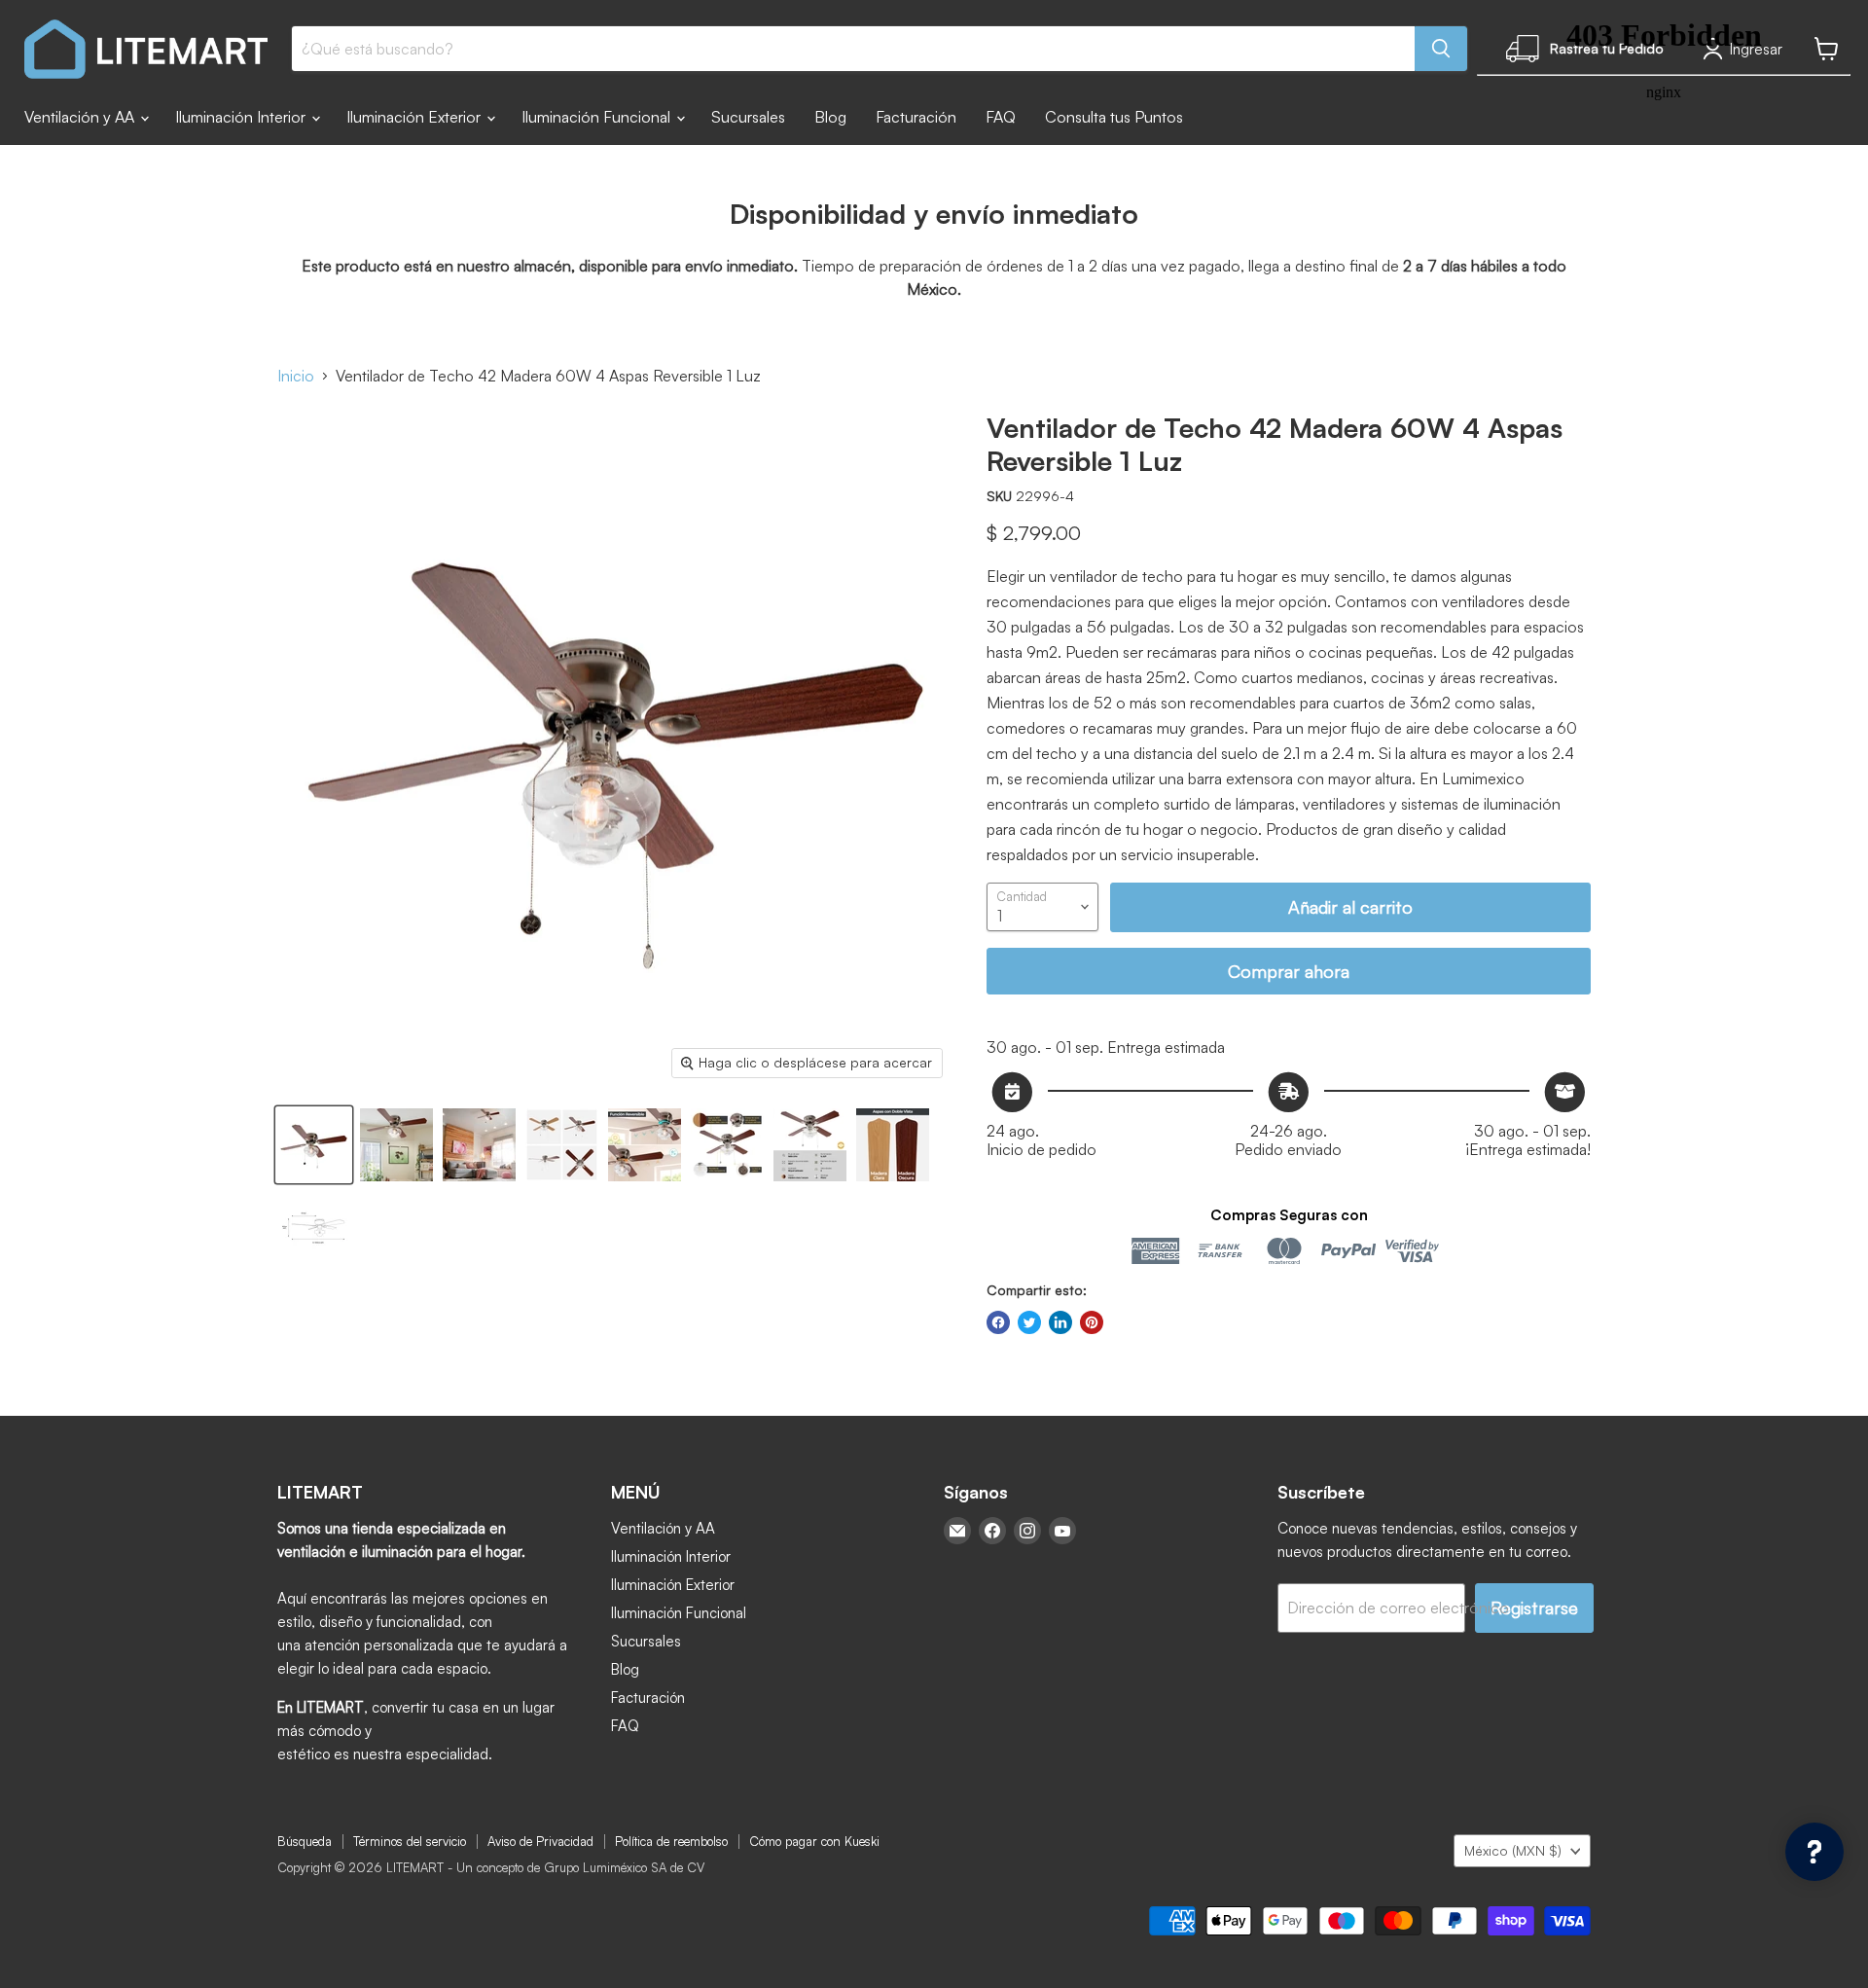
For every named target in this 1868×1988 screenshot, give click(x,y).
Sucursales (748, 117)
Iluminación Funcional (598, 117)
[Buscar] (1441, 49)
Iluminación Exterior (415, 117)
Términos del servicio (410, 1841)
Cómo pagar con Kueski (814, 1841)
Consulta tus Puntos (1114, 117)
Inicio (296, 376)
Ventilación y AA (81, 117)
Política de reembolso (671, 1841)
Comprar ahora (1289, 971)
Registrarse (1534, 1608)
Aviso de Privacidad (540, 1841)
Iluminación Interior (242, 117)
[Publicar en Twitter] (1029, 1322)
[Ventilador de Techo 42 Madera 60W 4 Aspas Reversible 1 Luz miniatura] (314, 1145)
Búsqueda (305, 1841)
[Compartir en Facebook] (998, 1322)
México (1513, 1850)
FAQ (1001, 117)
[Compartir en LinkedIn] (1060, 1322)
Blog (830, 117)
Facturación (916, 117)
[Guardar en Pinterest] (1092, 1322)
